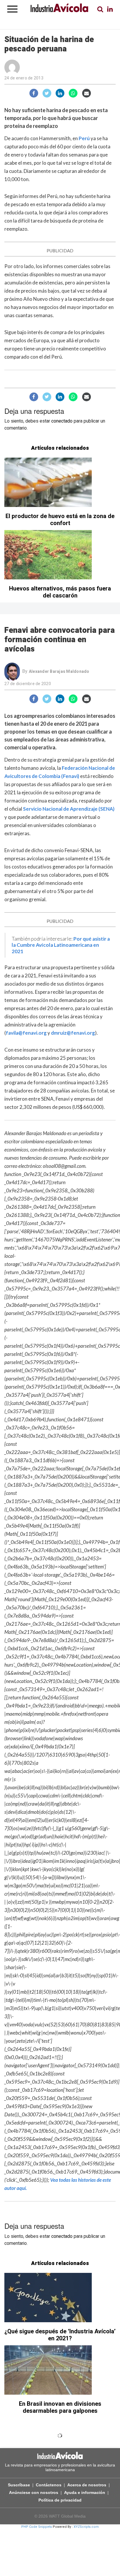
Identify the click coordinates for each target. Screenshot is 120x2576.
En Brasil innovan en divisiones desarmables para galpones (60, 2407)
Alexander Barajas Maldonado (59, 672)
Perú (84, 138)
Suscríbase (19, 2485)
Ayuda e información (85, 2492)
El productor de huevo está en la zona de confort (60, 520)
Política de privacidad (60, 2500)
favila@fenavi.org (26, 1033)
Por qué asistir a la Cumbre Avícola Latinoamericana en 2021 (61, 945)
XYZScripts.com (86, 2527)
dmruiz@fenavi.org (73, 1033)
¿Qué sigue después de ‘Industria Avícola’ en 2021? (60, 2335)
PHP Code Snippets (37, 2527)
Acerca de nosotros (87, 2485)
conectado (62, 421)
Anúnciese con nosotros (34, 2492)
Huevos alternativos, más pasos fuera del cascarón (60, 592)
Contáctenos (49, 2485)
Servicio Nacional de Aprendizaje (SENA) (69, 809)
